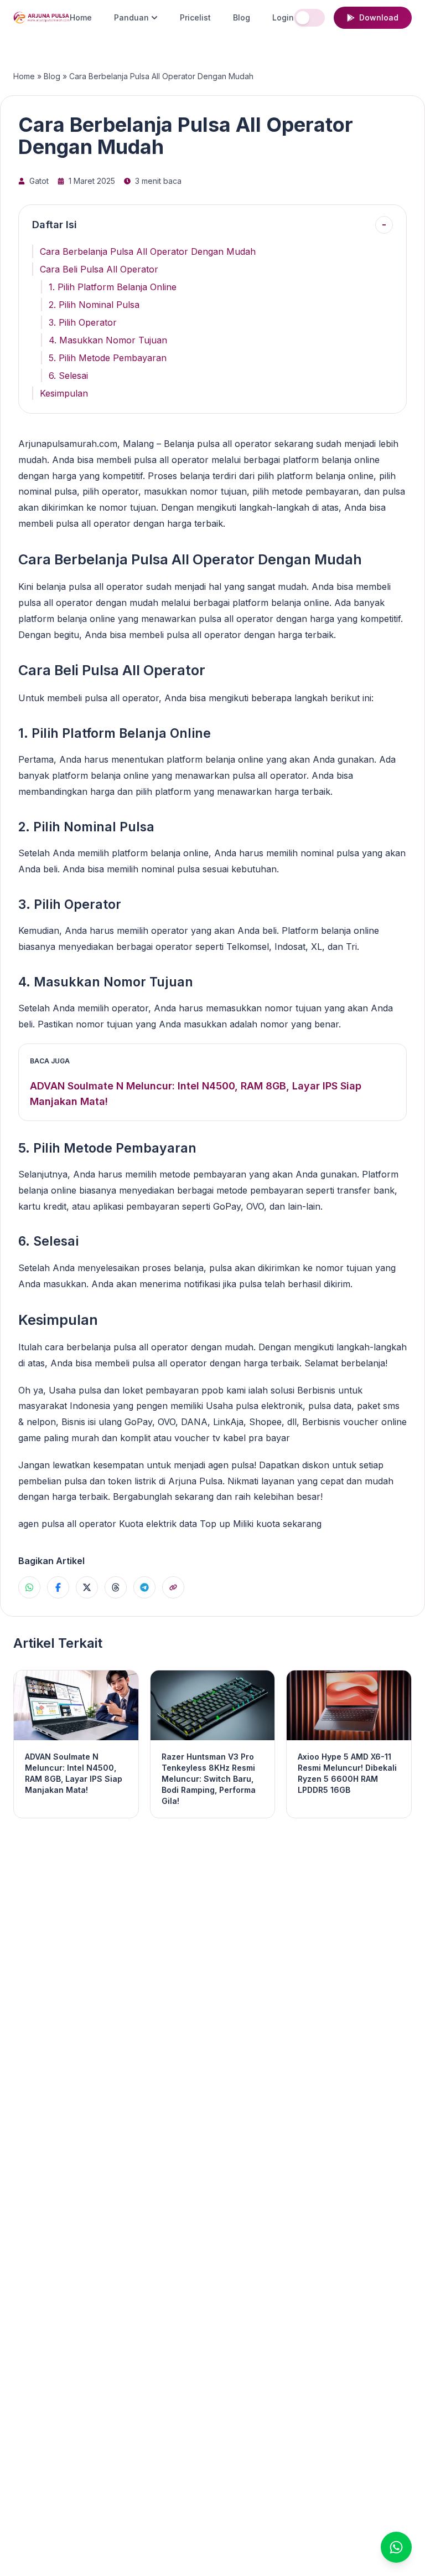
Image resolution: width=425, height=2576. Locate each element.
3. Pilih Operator (83, 322)
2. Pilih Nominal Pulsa (94, 305)
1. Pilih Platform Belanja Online (113, 287)
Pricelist (195, 17)
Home (81, 17)
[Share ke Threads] (116, 1587)
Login (283, 17)
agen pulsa (231, 1465)
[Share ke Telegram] (144, 1587)
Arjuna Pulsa (195, 1481)
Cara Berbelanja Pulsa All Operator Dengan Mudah (148, 251)
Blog (242, 17)
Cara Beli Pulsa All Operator (99, 269)
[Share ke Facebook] (58, 1587)
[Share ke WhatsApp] (29, 1587)
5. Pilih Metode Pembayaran (108, 358)
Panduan (131, 17)
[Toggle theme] (309, 18)
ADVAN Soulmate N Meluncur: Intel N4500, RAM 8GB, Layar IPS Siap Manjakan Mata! (196, 1094)
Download (379, 17)
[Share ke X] (87, 1587)
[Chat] (396, 2547)
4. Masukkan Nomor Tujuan (108, 340)
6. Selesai (68, 376)
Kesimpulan (64, 393)
